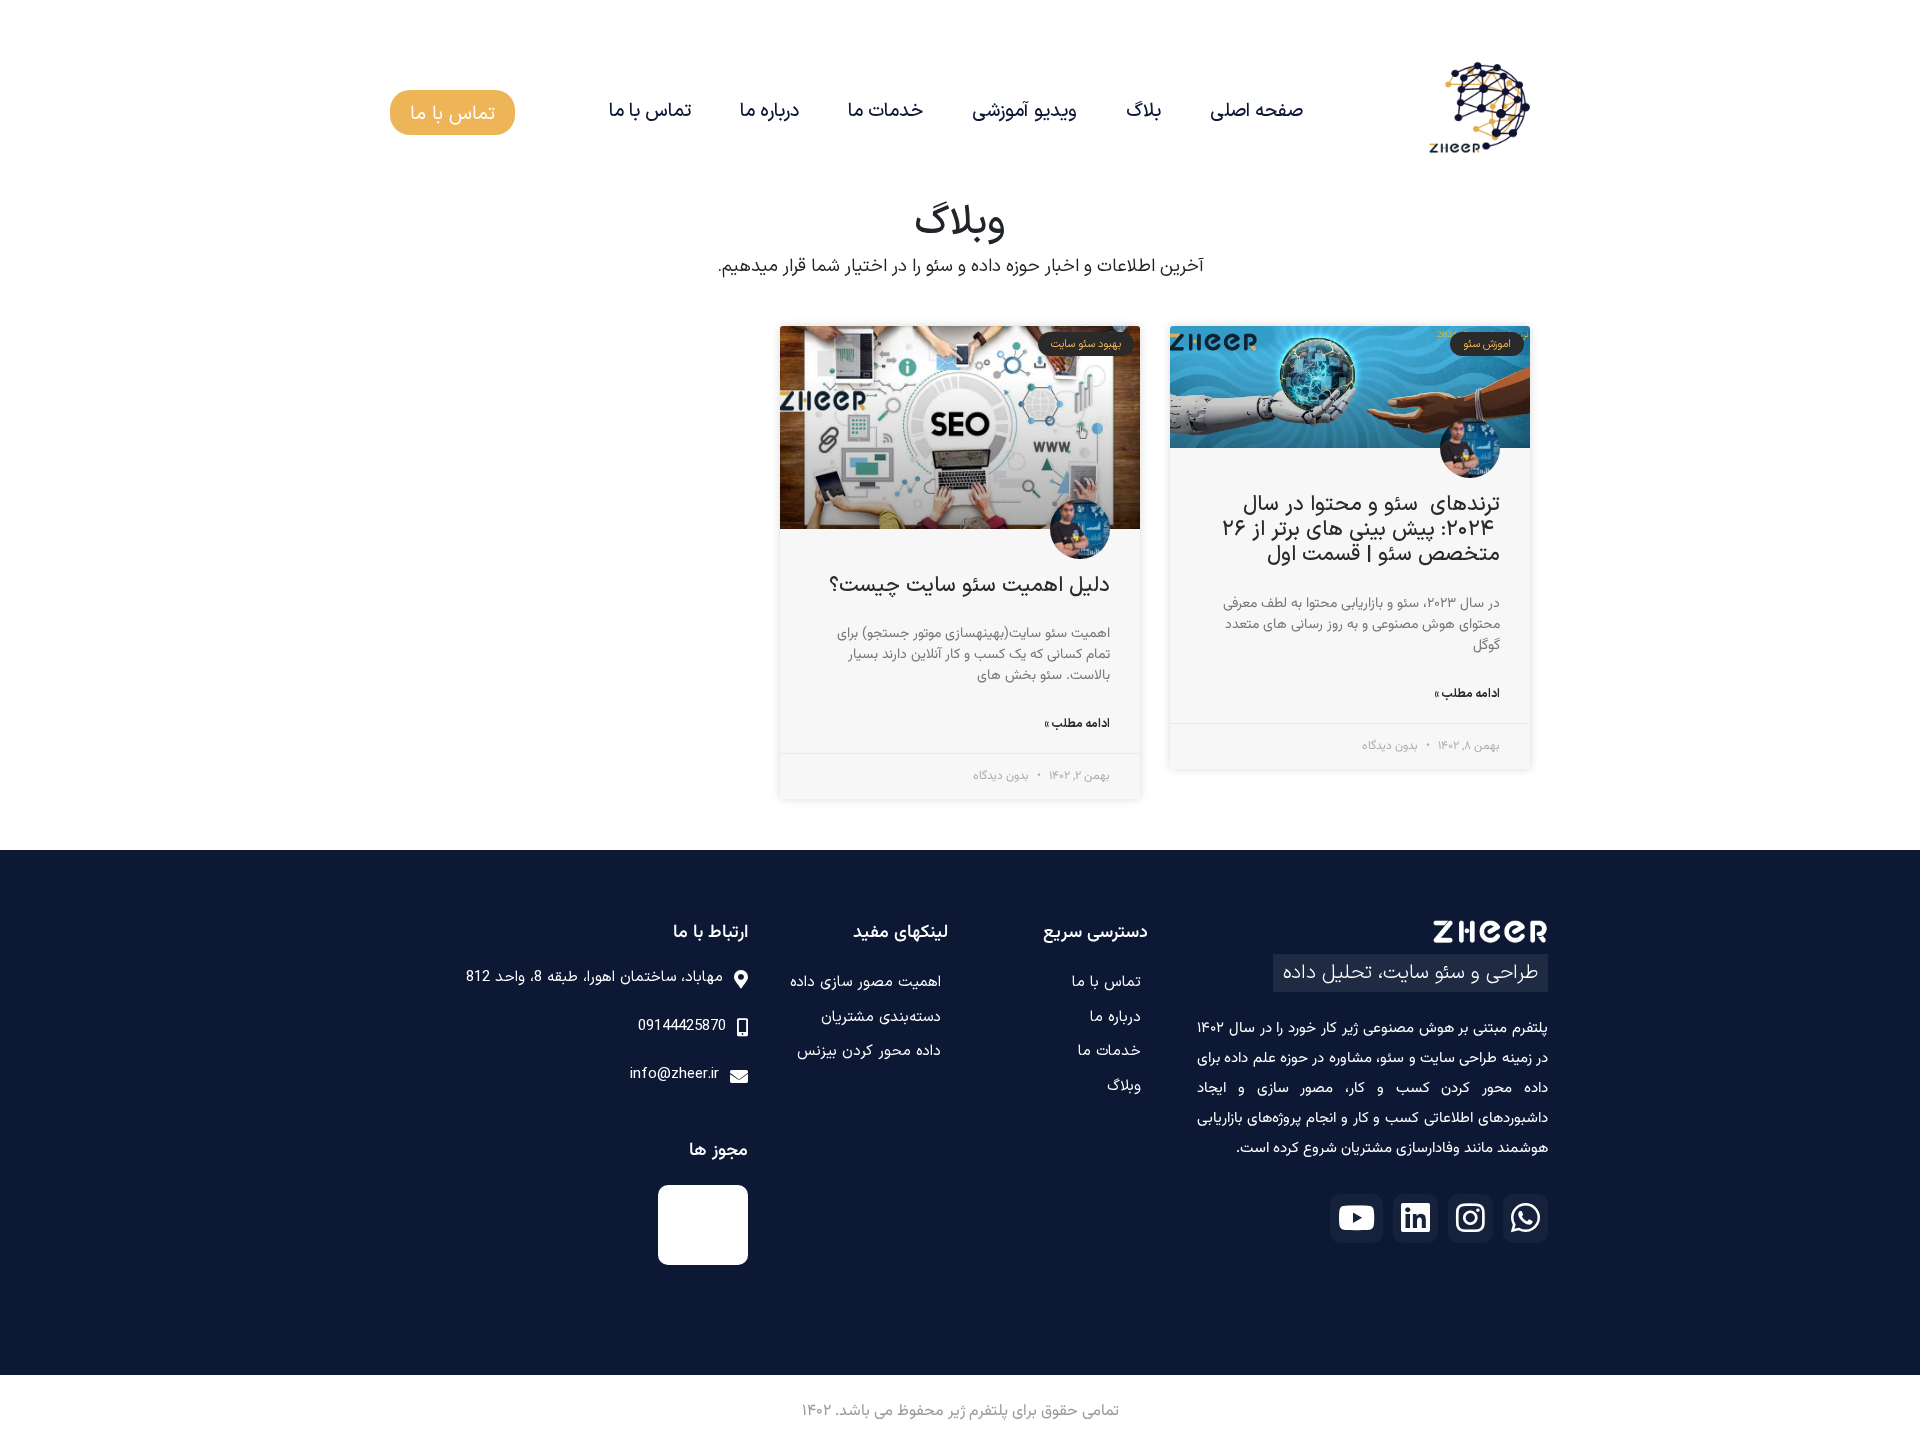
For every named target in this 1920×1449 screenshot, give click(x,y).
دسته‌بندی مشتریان (881, 1017)
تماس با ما (650, 111)
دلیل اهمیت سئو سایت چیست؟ (969, 586)
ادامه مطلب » (1467, 694)
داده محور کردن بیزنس (869, 1051)
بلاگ (1143, 111)
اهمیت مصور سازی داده (865, 982)
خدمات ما (885, 111)
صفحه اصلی (1256, 111)
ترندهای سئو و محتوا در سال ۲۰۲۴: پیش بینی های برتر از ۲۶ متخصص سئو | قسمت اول (1361, 530)
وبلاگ (1124, 1086)
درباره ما (769, 111)
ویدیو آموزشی (1024, 111)
